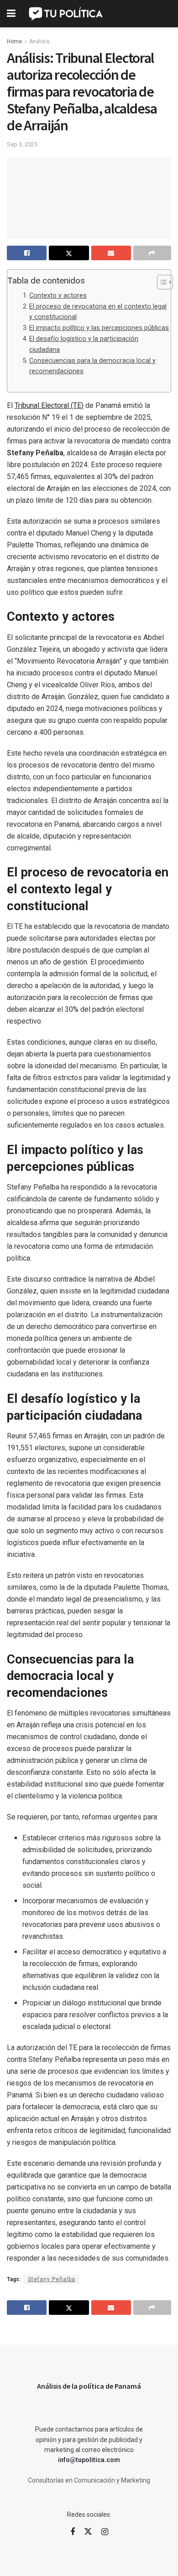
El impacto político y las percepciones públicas (99, 328)
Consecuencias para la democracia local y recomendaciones (92, 366)
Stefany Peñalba (52, 2279)
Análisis (39, 41)
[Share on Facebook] (27, 253)
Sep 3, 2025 (22, 144)
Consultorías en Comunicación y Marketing (89, 2480)
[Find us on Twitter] (88, 2532)
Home (14, 41)
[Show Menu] (11, 14)
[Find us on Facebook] (73, 2532)
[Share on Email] (111, 253)
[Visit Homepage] (66, 14)
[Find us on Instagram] (105, 2532)
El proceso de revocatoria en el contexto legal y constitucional (98, 312)
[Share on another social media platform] (152, 253)
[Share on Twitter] (69, 253)
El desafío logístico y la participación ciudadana (84, 344)
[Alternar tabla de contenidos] (160, 282)
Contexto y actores (58, 296)
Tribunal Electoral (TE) (49, 405)
